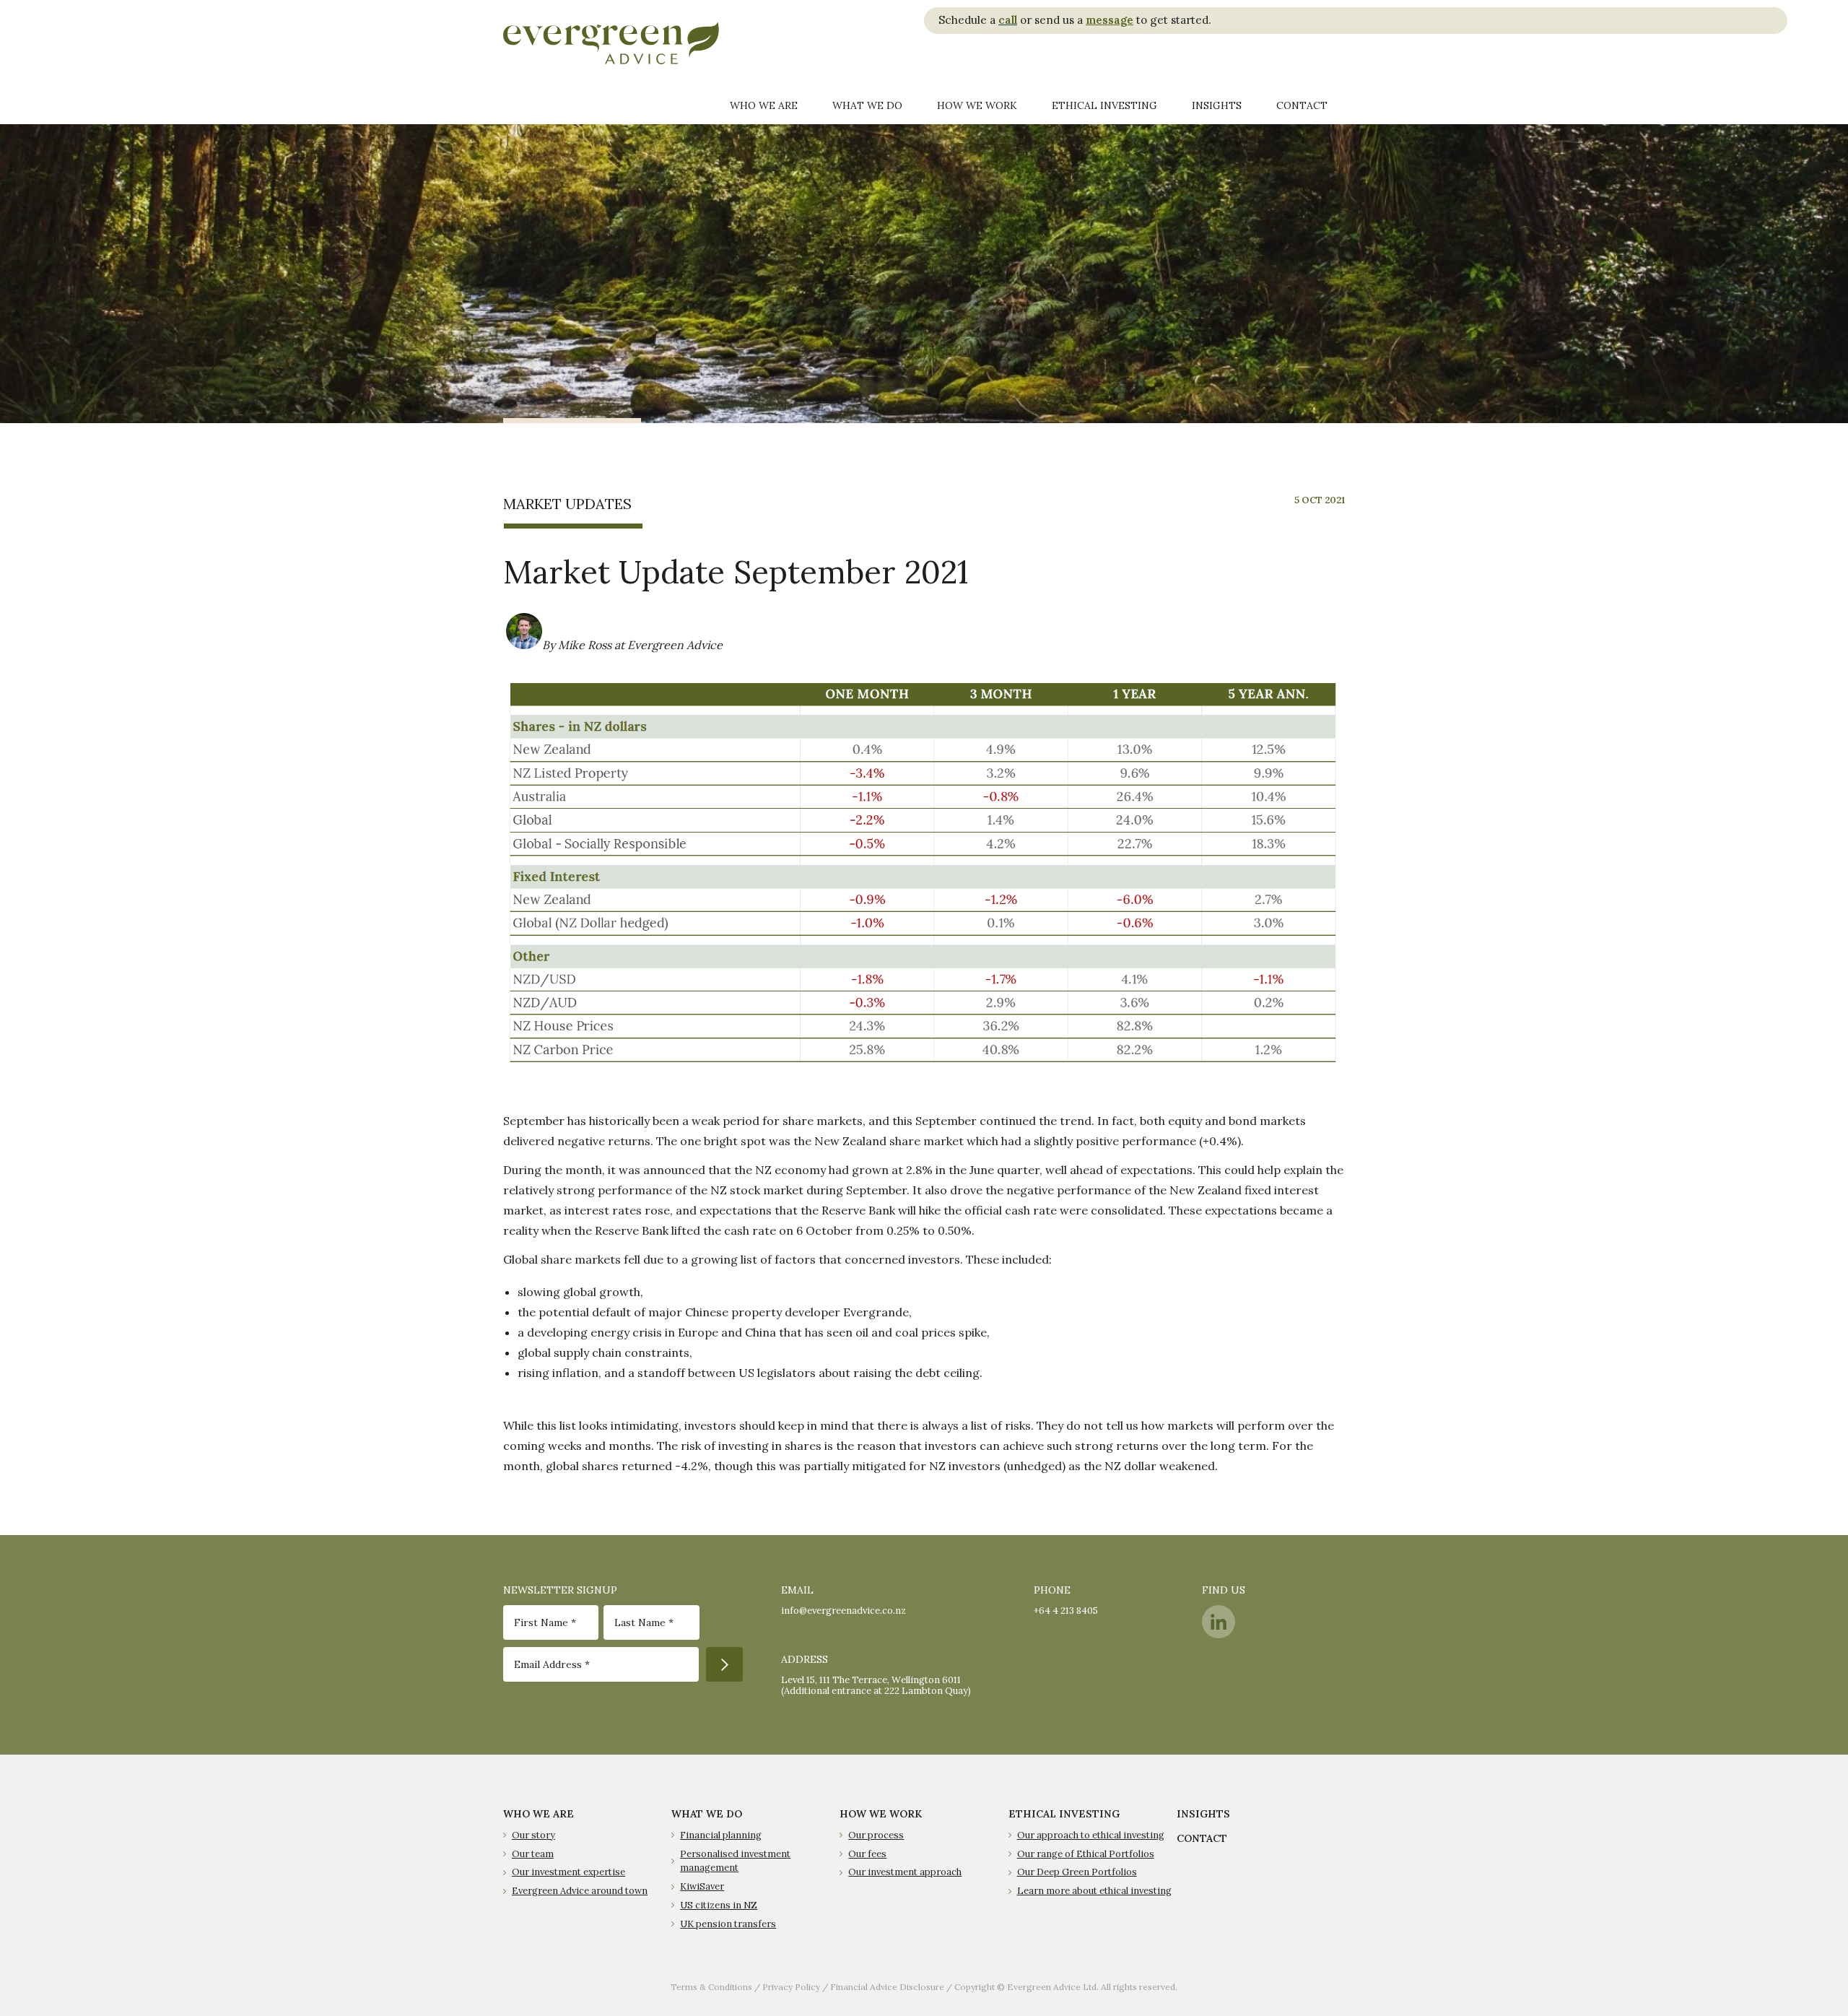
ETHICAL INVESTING (1064, 1814)
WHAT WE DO (707, 1814)
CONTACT (1202, 1838)
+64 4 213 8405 (1066, 1611)
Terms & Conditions (711, 1987)
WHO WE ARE (539, 1814)
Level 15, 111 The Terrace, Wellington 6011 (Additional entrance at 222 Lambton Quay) (876, 1685)
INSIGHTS (1203, 1814)
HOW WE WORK (881, 1814)
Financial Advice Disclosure (887, 1987)
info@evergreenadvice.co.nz (844, 1611)
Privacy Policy (791, 1987)
